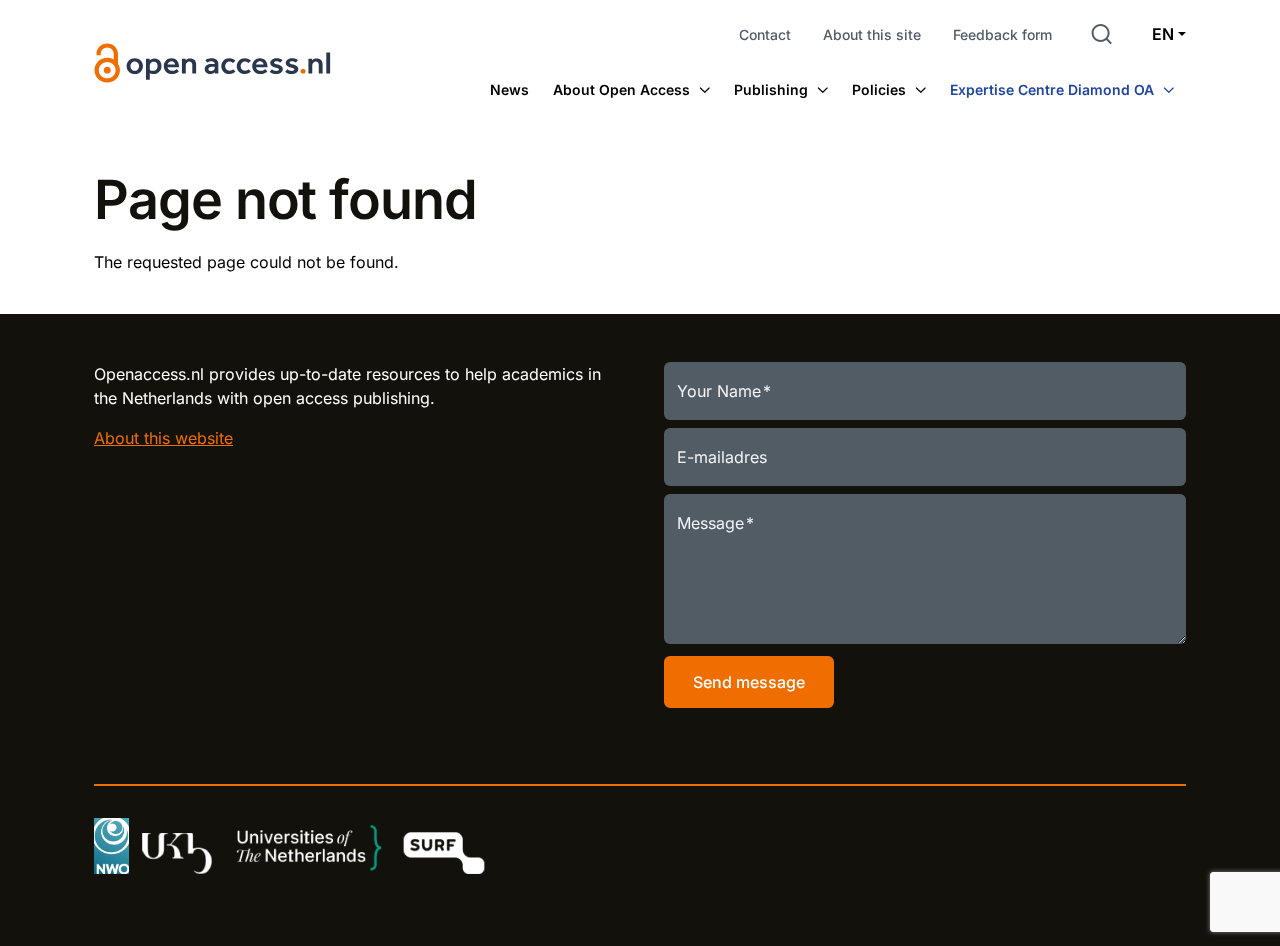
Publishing (771, 89)
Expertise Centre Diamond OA (1052, 89)
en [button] (1163, 34)
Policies (879, 89)
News (509, 89)
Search (1102, 34)
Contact (765, 34)
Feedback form (1002, 34)
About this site (872, 34)
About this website (163, 438)
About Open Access (621, 89)
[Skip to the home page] (212, 63)
